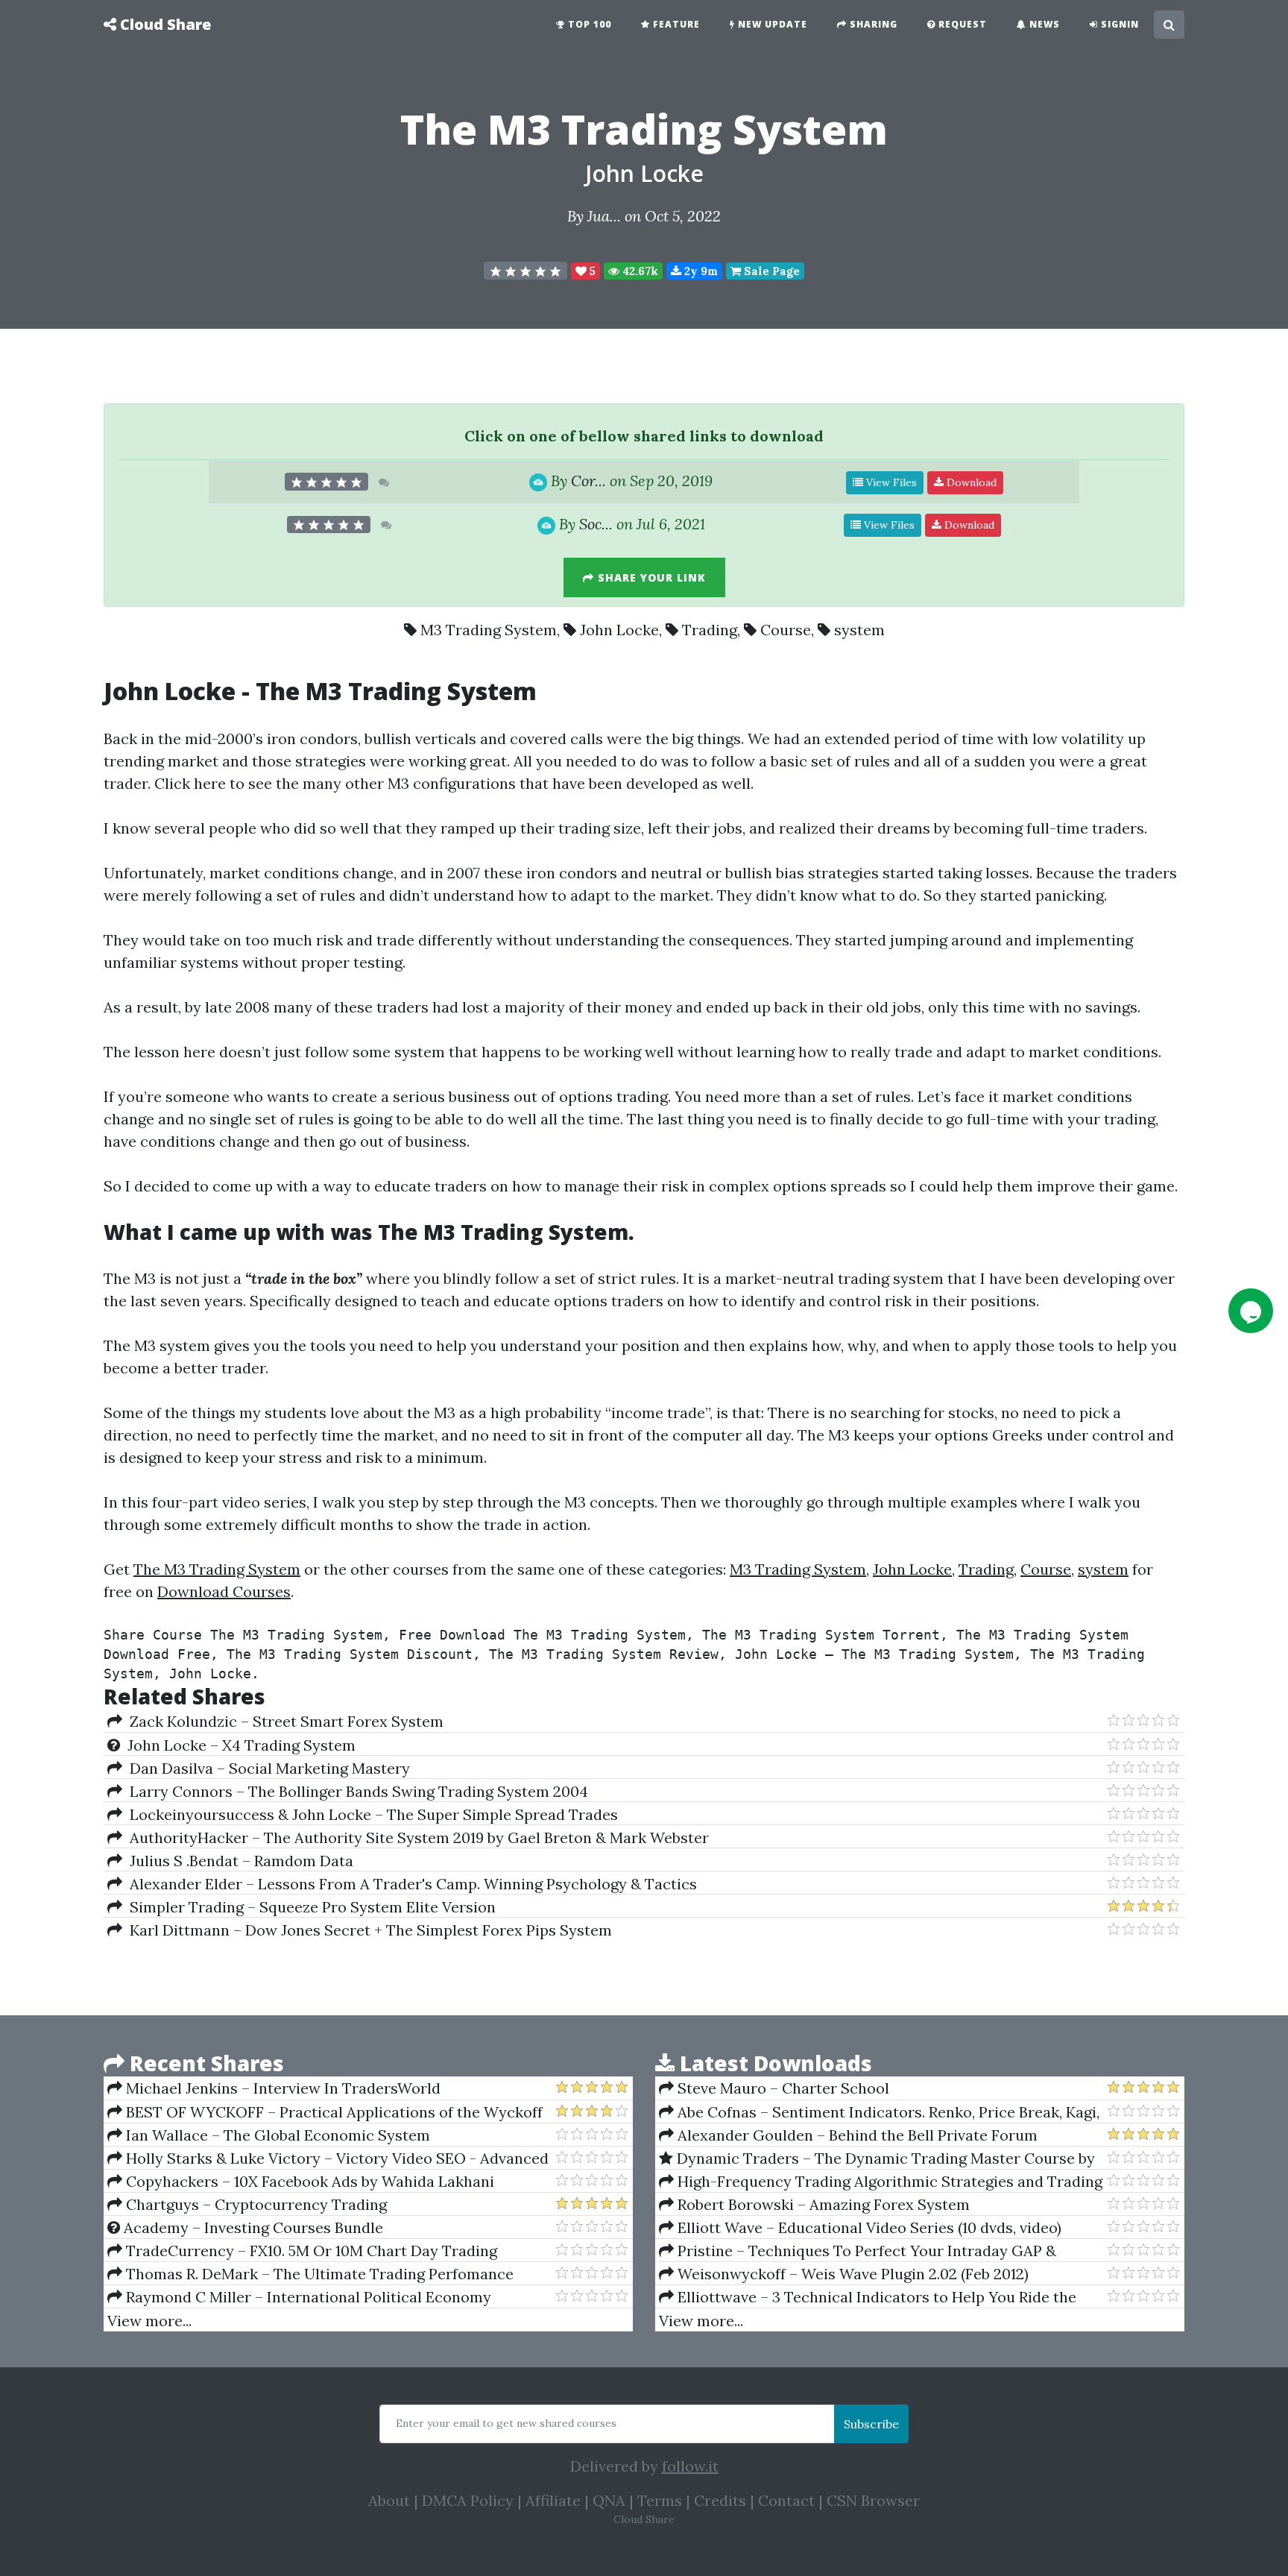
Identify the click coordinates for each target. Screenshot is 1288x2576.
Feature (675, 24)
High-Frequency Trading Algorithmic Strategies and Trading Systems (881, 2182)
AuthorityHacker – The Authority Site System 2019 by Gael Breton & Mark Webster (416, 1837)
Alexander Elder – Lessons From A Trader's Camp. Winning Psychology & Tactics (410, 1884)
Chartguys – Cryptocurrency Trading (255, 2204)
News (1043, 24)
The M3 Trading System (396, 691)
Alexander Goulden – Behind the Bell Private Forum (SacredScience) (848, 2135)
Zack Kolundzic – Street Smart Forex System (283, 1721)
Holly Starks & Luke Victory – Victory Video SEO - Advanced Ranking (328, 2158)
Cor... (588, 481)
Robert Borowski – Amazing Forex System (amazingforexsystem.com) (814, 2205)
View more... (149, 2321)
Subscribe (871, 2424)
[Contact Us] (1251, 1311)
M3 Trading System (489, 630)
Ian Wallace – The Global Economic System (276, 2135)
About (389, 2500)
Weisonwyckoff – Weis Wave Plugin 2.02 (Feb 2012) (851, 2274)
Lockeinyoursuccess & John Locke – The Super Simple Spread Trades (370, 1814)
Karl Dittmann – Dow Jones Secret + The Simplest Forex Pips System (367, 1930)
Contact (786, 2500)
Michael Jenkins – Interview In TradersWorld (281, 2088)
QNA (609, 2500)
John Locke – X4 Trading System (238, 1745)
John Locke (644, 173)
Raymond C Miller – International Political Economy (307, 2297)
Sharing (872, 24)
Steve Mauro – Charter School (782, 2088)
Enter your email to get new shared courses (506, 2423)
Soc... (596, 524)
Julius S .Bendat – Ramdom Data (238, 1861)
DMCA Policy (468, 2500)
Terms (660, 2500)
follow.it (690, 2466)
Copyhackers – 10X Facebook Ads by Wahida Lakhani (308, 2181)
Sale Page (770, 271)
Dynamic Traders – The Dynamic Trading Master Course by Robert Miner (877, 2158)
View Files (890, 482)
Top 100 (588, 24)
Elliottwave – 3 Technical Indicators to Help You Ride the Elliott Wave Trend (868, 2297)
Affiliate (553, 2500)
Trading (710, 630)
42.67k (639, 271)
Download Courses (224, 1591)
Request (961, 24)
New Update (771, 24)
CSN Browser (873, 2500)
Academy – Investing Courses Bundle (252, 2227)
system (859, 630)
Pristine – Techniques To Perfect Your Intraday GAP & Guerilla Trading (858, 2251)
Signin (1118, 24)
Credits (720, 2500)
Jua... (604, 216)
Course (786, 630)
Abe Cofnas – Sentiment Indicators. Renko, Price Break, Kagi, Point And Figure (879, 2112)
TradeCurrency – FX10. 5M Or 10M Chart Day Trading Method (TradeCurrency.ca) (302, 2251)
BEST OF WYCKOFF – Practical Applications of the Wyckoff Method (325, 2112)
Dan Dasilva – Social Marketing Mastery (266, 1768)
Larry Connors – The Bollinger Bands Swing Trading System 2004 (355, 1791)
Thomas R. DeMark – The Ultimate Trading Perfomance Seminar (310, 2274)
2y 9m (700, 271)
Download (970, 482)
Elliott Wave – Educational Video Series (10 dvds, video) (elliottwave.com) (860, 2228)
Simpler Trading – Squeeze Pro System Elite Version (309, 1907)
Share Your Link (650, 577)
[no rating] (525, 271)
